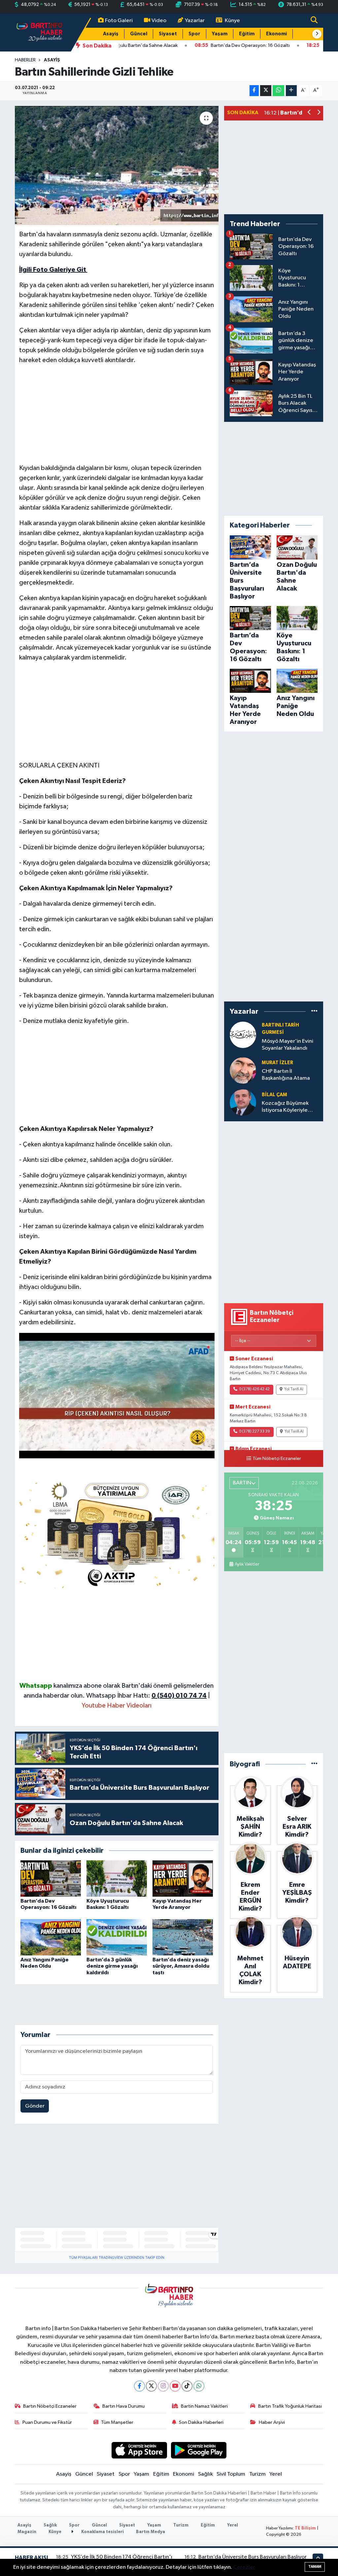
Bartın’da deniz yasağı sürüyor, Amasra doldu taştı (181, 1966)
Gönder (35, 2106)
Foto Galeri (119, 21)
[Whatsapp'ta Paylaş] (278, 91)
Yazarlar (195, 21)
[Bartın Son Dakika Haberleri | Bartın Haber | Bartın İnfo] (40, 32)
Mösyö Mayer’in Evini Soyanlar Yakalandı (287, 1045)
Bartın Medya (151, 2532)
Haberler (25, 60)
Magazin (27, 2532)
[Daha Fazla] (291, 91)
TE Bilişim (305, 2528)
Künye (232, 21)
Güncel (139, 34)
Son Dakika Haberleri (201, 2422)
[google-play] (199, 2450)
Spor (194, 34)
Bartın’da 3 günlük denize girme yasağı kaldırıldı (112, 1966)
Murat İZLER (277, 1063)
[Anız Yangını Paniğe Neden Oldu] (51, 1937)
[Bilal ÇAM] (243, 1102)
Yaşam (220, 34)
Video (159, 21)
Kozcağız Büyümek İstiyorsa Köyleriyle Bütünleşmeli (285, 1107)
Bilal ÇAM (274, 1095)
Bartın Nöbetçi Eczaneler (50, 2406)
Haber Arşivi (272, 2422)
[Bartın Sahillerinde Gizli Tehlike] (117, 166)
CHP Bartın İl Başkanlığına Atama (286, 1075)
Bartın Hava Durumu (123, 2406)
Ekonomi (276, 34)
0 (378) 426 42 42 (254, 1389)
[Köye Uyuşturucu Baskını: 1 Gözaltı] (117, 1878)
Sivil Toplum (231, 2474)
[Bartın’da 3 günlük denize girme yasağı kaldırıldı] (117, 1937)
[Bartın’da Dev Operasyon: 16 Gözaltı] (51, 1878)
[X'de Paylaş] (266, 91)
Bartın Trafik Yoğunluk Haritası (290, 2406)
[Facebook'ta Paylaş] (254, 91)
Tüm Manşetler (117, 2422)
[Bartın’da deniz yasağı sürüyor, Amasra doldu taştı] (183, 1937)
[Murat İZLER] (243, 1070)
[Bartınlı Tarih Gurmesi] (243, 1035)
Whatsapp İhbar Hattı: (146, 1696)
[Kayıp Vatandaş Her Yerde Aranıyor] (183, 1878)
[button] (317, 34)
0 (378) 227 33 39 (254, 1432)
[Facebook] (139, 2386)
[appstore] (139, 2450)
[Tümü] (314, 1012)
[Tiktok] (187, 2386)
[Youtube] (175, 2386)
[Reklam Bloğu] (117, 1533)
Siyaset (168, 34)
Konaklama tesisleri (102, 2532)
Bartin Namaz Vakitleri (204, 2406)
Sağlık (205, 2474)
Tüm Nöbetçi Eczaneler (277, 1459)
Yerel (276, 2474)
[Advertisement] (117, 417)
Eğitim (247, 34)
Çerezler (244, 2567)
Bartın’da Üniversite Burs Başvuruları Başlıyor (253, 2557)
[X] (151, 2386)
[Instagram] (163, 2386)
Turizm (257, 2474)
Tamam (315, 2567)
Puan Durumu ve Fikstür (47, 2422)
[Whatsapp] (199, 2386)
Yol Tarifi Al (294, 1389)
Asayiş (111, 34)
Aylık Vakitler (247, 1564)
